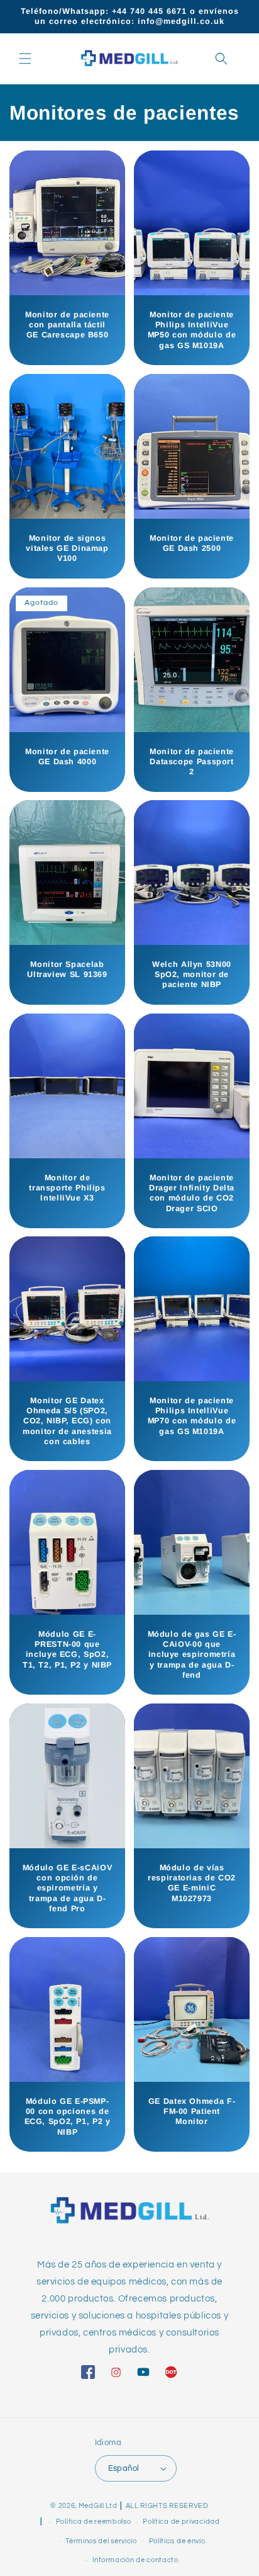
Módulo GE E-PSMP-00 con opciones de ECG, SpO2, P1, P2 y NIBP (68, 2117)
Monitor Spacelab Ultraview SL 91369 (67, 969)
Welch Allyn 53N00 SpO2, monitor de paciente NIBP (192, 974)
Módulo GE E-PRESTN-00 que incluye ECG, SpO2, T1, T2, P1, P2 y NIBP (67, 1650)
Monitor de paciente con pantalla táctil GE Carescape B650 (67, 325)
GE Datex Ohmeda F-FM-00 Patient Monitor (192, 2111)
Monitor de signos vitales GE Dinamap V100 (67, 548)
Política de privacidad (181, 2522)
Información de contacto (135, 2560)
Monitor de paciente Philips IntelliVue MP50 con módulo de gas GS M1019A (192, 330)
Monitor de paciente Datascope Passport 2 (192, 762)
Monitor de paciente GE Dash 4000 (67, 757)
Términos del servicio (101, 2541)
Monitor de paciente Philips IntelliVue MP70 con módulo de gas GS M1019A (192, 1416)
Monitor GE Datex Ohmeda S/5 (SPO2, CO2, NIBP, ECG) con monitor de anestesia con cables (67, 1421)
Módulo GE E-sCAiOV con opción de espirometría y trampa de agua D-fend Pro (67, 1888)
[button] (25, 59)
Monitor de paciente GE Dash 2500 (192, 543)
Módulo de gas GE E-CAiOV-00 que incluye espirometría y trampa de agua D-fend (192, 1655)
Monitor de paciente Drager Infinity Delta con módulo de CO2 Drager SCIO (192, 1193)
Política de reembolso (94, 2522)
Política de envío (177, 2541)
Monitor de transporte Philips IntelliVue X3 (67, 1188)
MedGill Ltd (98, 2506)
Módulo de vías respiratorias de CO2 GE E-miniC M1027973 (192, 1883)
